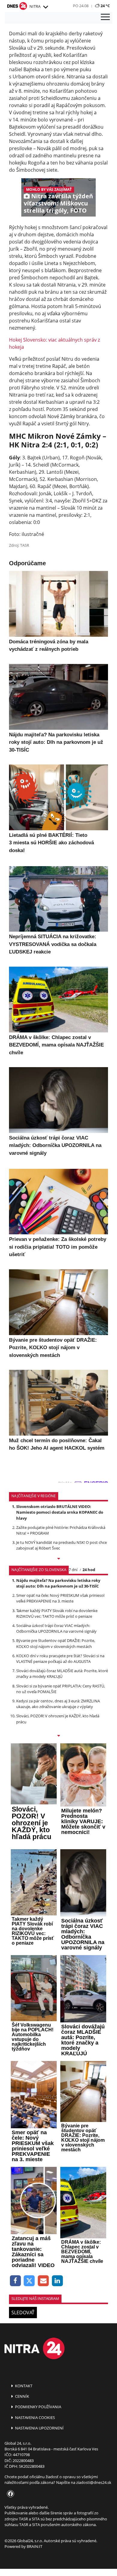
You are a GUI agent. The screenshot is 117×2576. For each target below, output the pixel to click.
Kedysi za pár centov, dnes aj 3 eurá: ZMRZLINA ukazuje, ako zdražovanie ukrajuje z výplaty (58, 1704)
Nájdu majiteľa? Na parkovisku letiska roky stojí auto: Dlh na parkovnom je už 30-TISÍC (58, 1583)
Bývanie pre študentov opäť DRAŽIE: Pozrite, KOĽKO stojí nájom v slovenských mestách (56, 1643)
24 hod (89, 1570)
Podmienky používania (38, 2407)
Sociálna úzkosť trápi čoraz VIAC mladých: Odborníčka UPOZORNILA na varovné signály (56, 1628)
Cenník (22, 2396)
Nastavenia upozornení (39, 2428)
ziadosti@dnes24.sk (94, 2482)
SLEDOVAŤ (23, 2313)
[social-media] (9, 2494)
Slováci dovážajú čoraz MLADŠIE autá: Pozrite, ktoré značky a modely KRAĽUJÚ (62, 1674)
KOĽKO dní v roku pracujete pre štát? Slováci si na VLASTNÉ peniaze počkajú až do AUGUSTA (60, 1659)
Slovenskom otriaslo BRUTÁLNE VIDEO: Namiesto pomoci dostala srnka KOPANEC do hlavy (60, 1512)
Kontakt (23, 2386)
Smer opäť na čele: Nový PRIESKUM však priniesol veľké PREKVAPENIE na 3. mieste (60, 1598)
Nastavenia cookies (34, 2417)
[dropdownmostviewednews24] (58, 1736)
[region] (45, 7)
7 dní (73, 1570)
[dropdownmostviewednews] (58, 1559)
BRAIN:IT (34, 2546)
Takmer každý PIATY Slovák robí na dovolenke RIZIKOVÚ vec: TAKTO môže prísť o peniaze (57, 1613)
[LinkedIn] (57, 2281)
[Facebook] (15, 2281)
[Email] (43, 2281)
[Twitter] (30, 2281)
